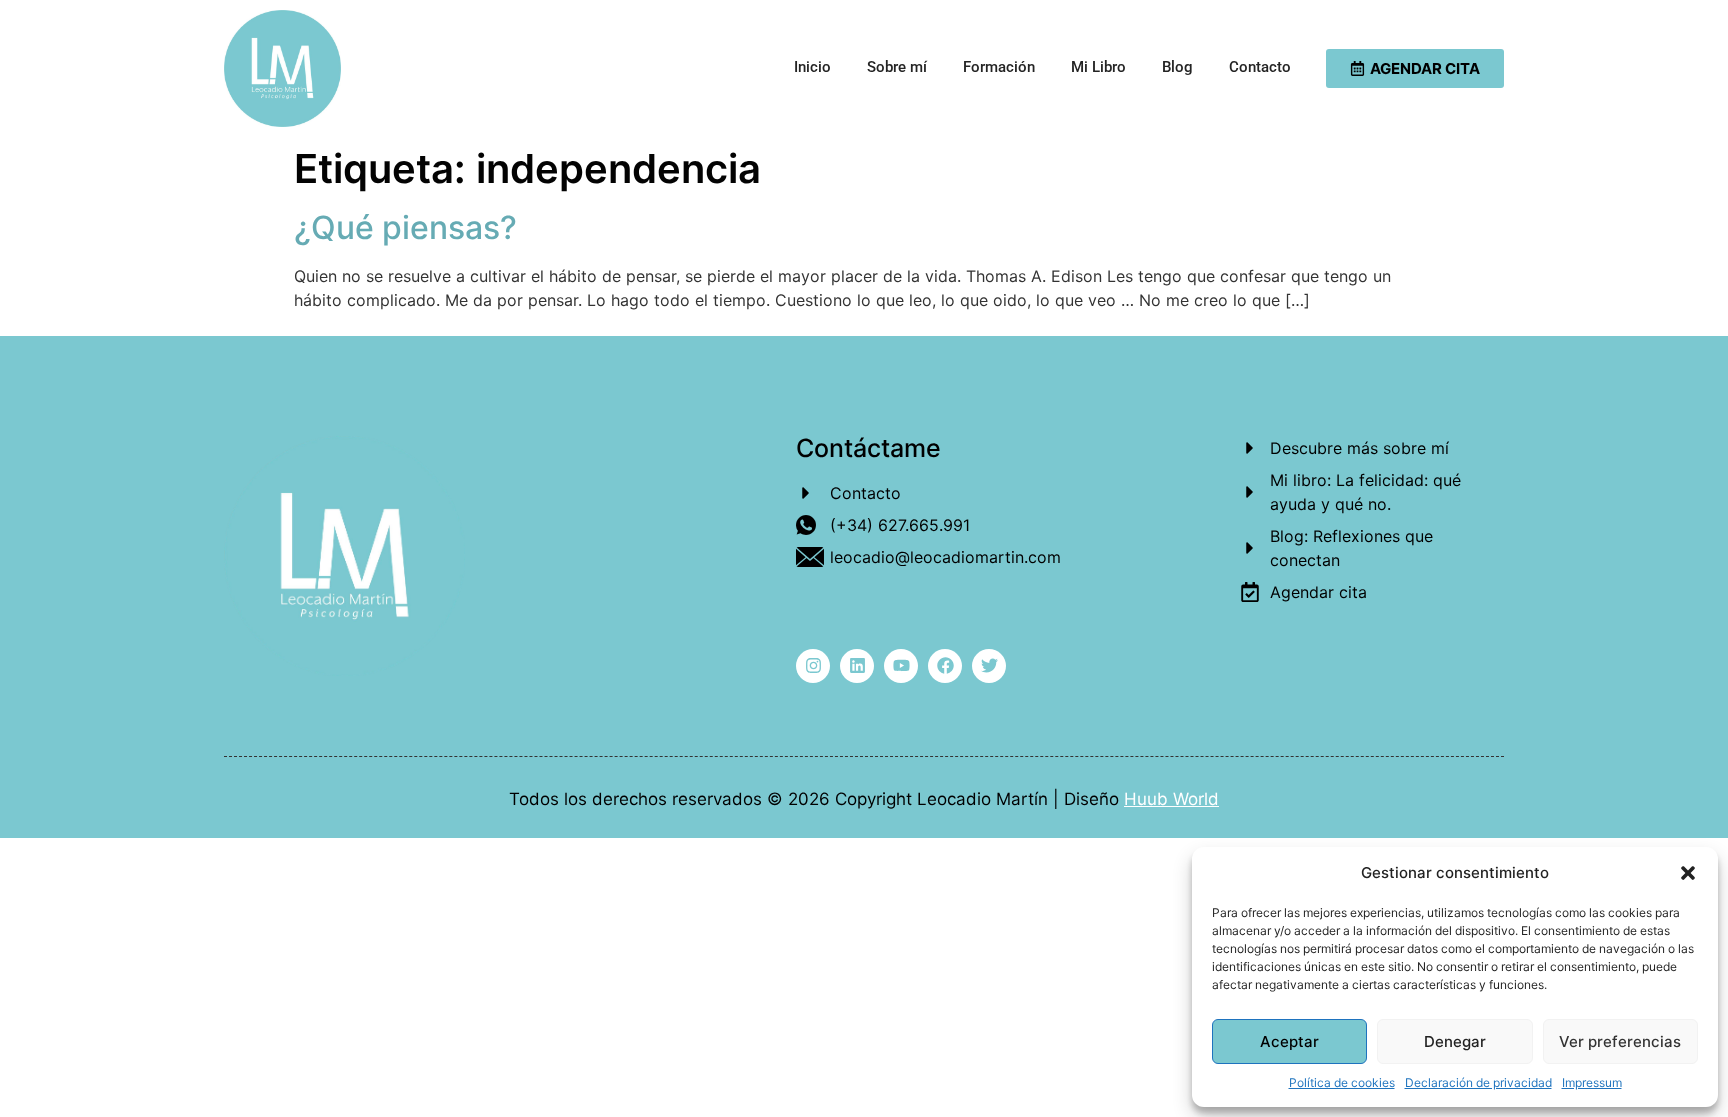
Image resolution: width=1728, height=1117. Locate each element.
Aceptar (1289, 1041)
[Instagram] (813, 666)
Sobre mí (897, 67)
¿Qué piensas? (405, 227)
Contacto (1260, 67)
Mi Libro (1098, 67)
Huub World (1171, 799)
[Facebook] (945, 666)
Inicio (812, 67)
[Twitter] (989, 666)
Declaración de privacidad (1478, 1082)
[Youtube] (901, 666)
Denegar (1455, 1041)
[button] (1688, 873)
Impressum (1592, 1082)
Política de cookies (1342, 1082)
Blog (1177, 67)
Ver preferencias (1620, 1041)
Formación (999, 67)
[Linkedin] (857, 666)
